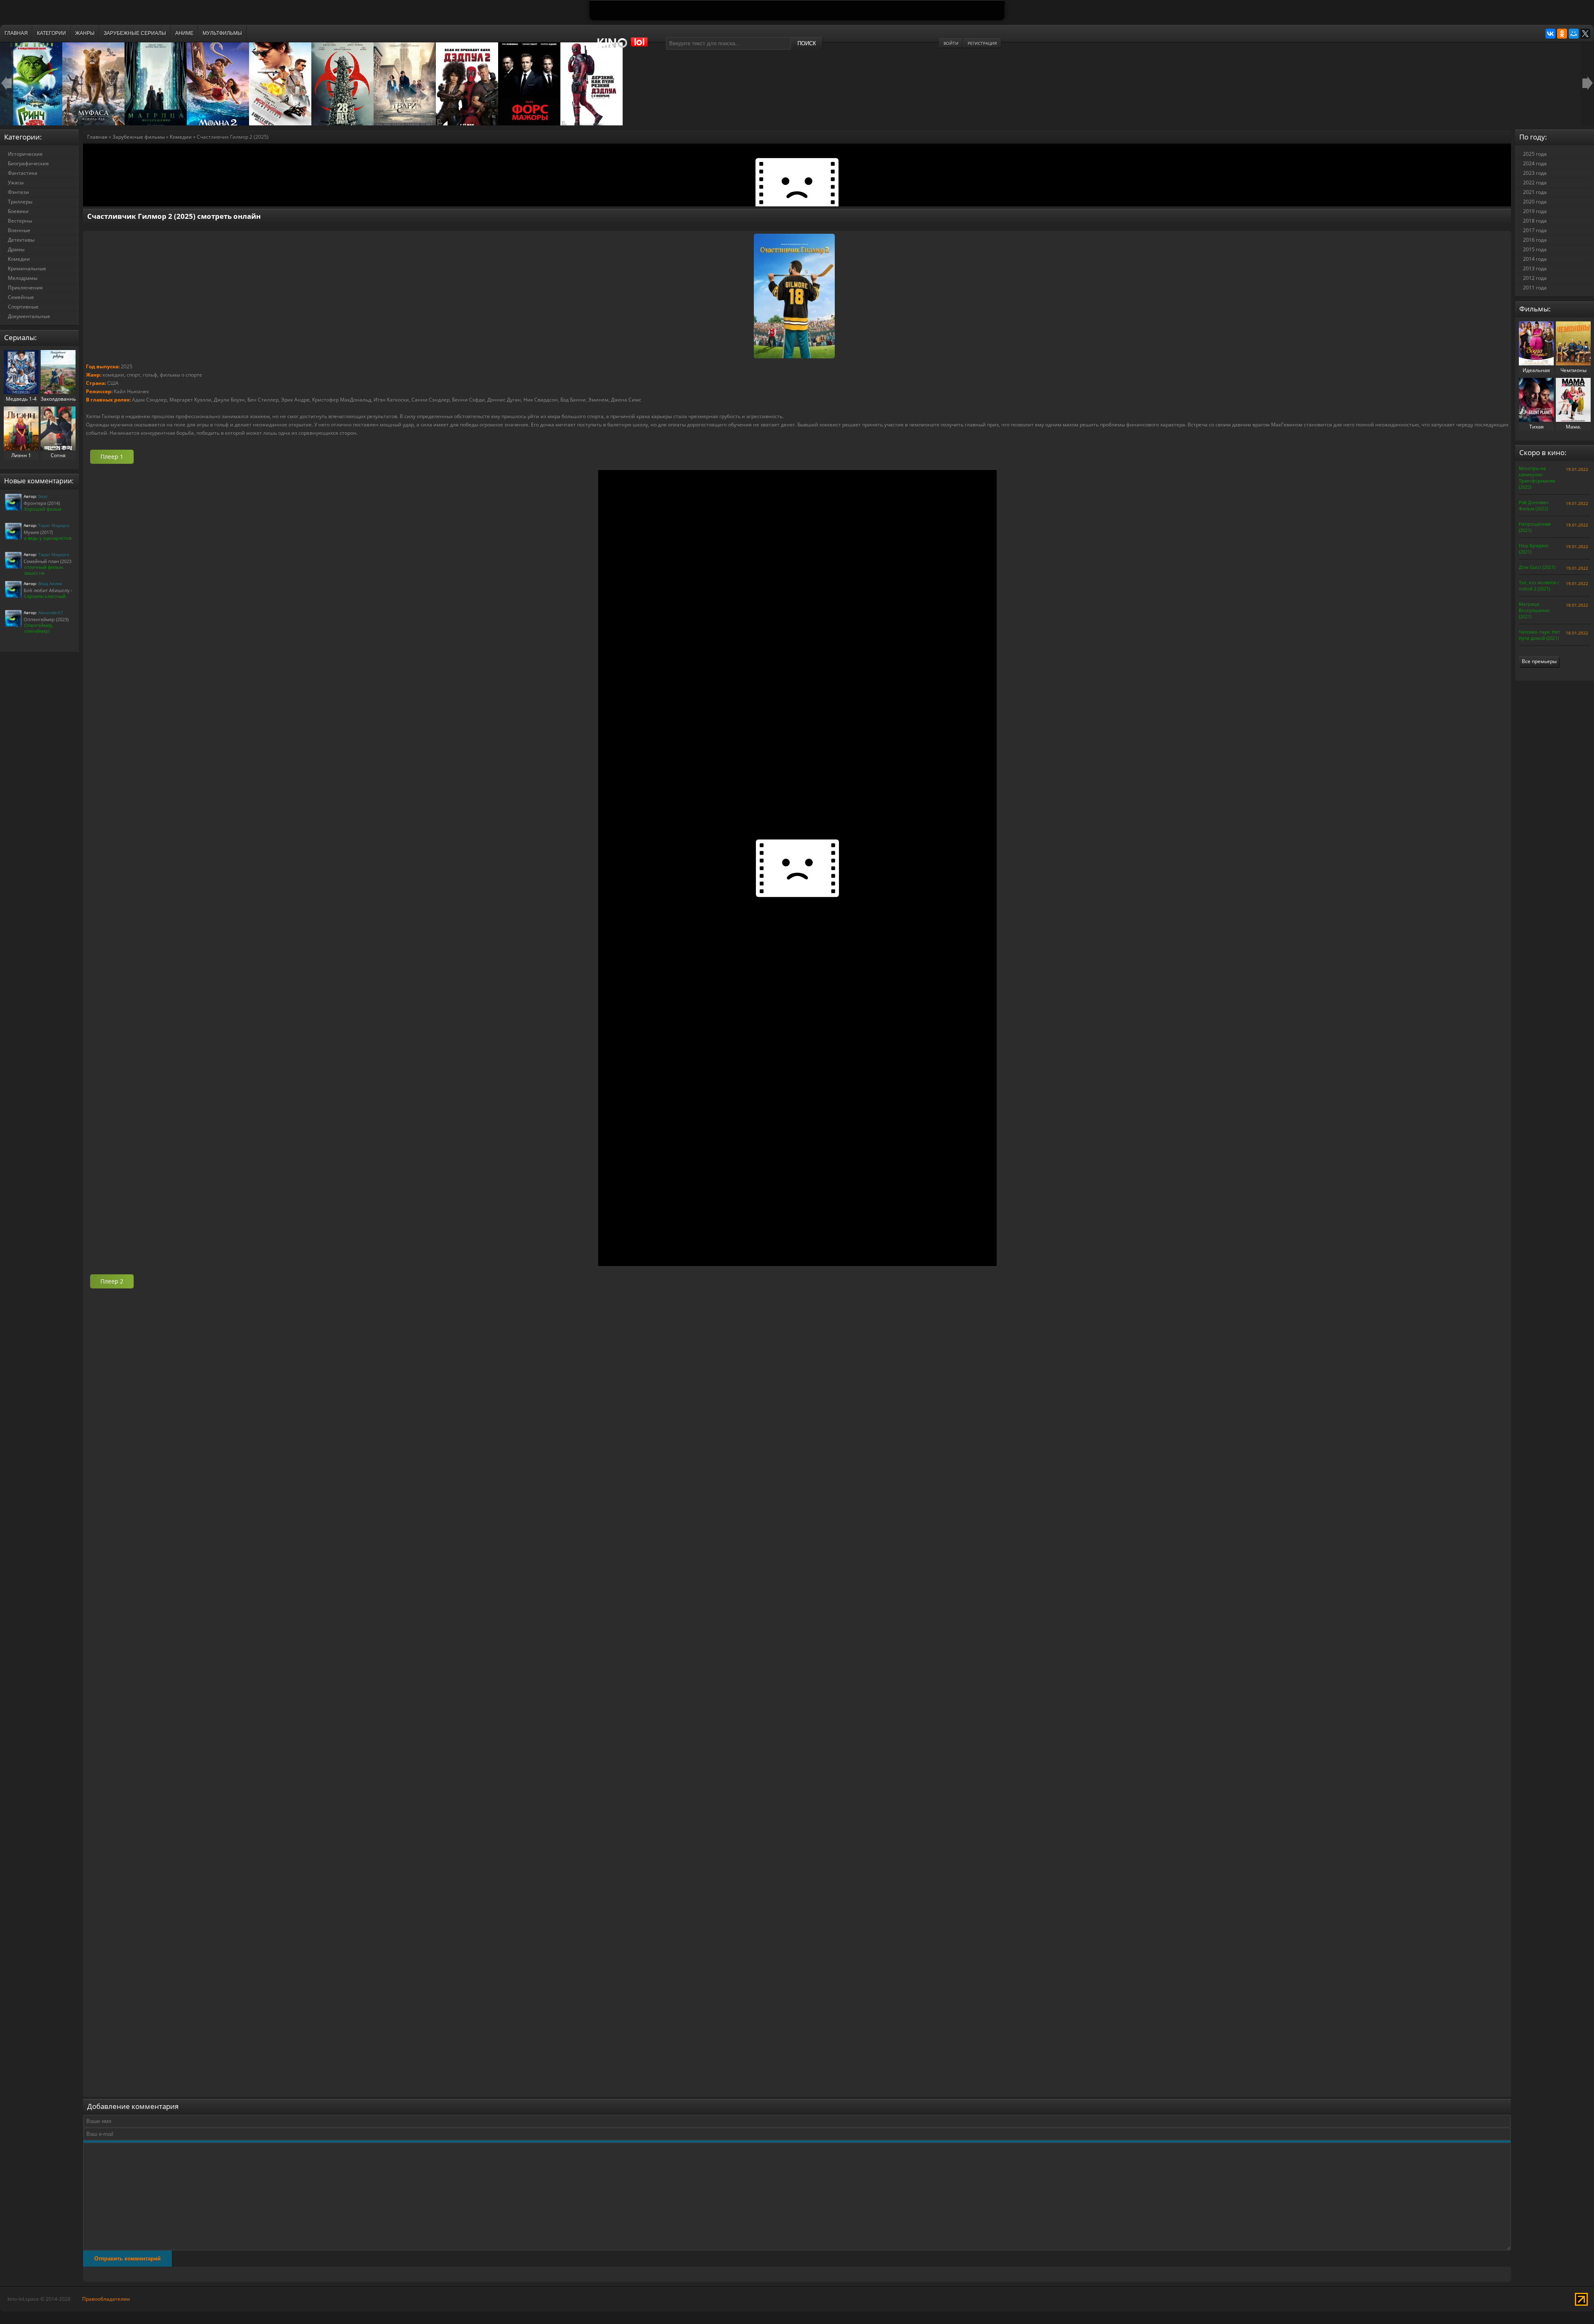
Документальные (29, 316)
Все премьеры (1539, 661)
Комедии (181, 137)
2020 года (1535, 202)
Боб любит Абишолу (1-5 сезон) (59, 590)
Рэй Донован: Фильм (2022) (1534, 505)
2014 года (1535, 259)
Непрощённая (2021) (1535, 527)
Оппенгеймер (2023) (46, 619)
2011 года (1535, 288)
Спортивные (23, 307)
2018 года (1535, 221)
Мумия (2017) (38, 532)
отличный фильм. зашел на (44, 570)
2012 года (1535, 278)
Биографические (28, 163)
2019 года (1535, 211)
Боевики (18, 211)
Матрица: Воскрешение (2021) (1534, 610)
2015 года (1535, 249)
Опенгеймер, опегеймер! (39, 628)
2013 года (1535, 268)
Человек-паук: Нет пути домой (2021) (1539, 635)
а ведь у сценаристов (48, 538)
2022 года (1535, 182)
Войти (951, 43)
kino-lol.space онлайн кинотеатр (626, 47)
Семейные (21, 297)
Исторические (25, 154)
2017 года (1535, 230)
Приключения (25, 288)
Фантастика (23, 173)
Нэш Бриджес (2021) (1534, 549)
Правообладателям (106, 2299)
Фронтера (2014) (42, 503)
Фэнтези (18, 192)
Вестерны (20, 221)
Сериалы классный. (45, 596)
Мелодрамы (23, 278)
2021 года (1535, 192)
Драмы (16, 249)
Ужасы (16, 182)
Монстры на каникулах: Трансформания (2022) (1537, 478)
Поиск (807, 43)
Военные (19, 230)
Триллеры (20, 202)
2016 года (1535, 240)
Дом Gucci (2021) (1537, 567)
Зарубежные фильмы (139, 137)
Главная (97, 137)
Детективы (21, 240)
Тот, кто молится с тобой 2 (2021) (1539, 585)
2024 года (1535, 163)
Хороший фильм (43, 509)
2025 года (1535, 154)
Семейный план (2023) (48, 561)
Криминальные (27, 268)
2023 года (1535, 173)
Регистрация (982, 43)
